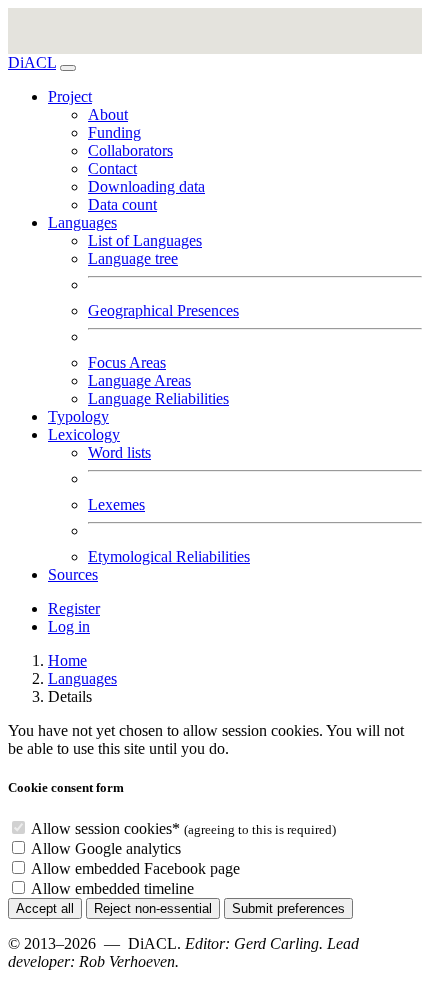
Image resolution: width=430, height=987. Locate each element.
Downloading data (146, 186)
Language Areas (139, 380)
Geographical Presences (163, 310)
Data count (122, 204)
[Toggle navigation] (68, 68)
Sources (73, 574)
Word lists (119, 452)
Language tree (133, 258)
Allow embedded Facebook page (135, 868)
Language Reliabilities (158, 398)
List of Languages (145, 240)
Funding (114, 132)
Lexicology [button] (84, 434)
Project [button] (70, 96)
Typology (78, 416)
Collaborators (130, 150)
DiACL (32, 62)
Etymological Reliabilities (169, 556)
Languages (82, 678)
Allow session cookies (105, 828)
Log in (69, 626)
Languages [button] (82, 222)
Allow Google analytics (106, 848)
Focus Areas (127, 362)
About (108, 114)
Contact (112, 168)
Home (67, 660)
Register (74, 608)
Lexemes (116, 504)
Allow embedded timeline (112, 888)
